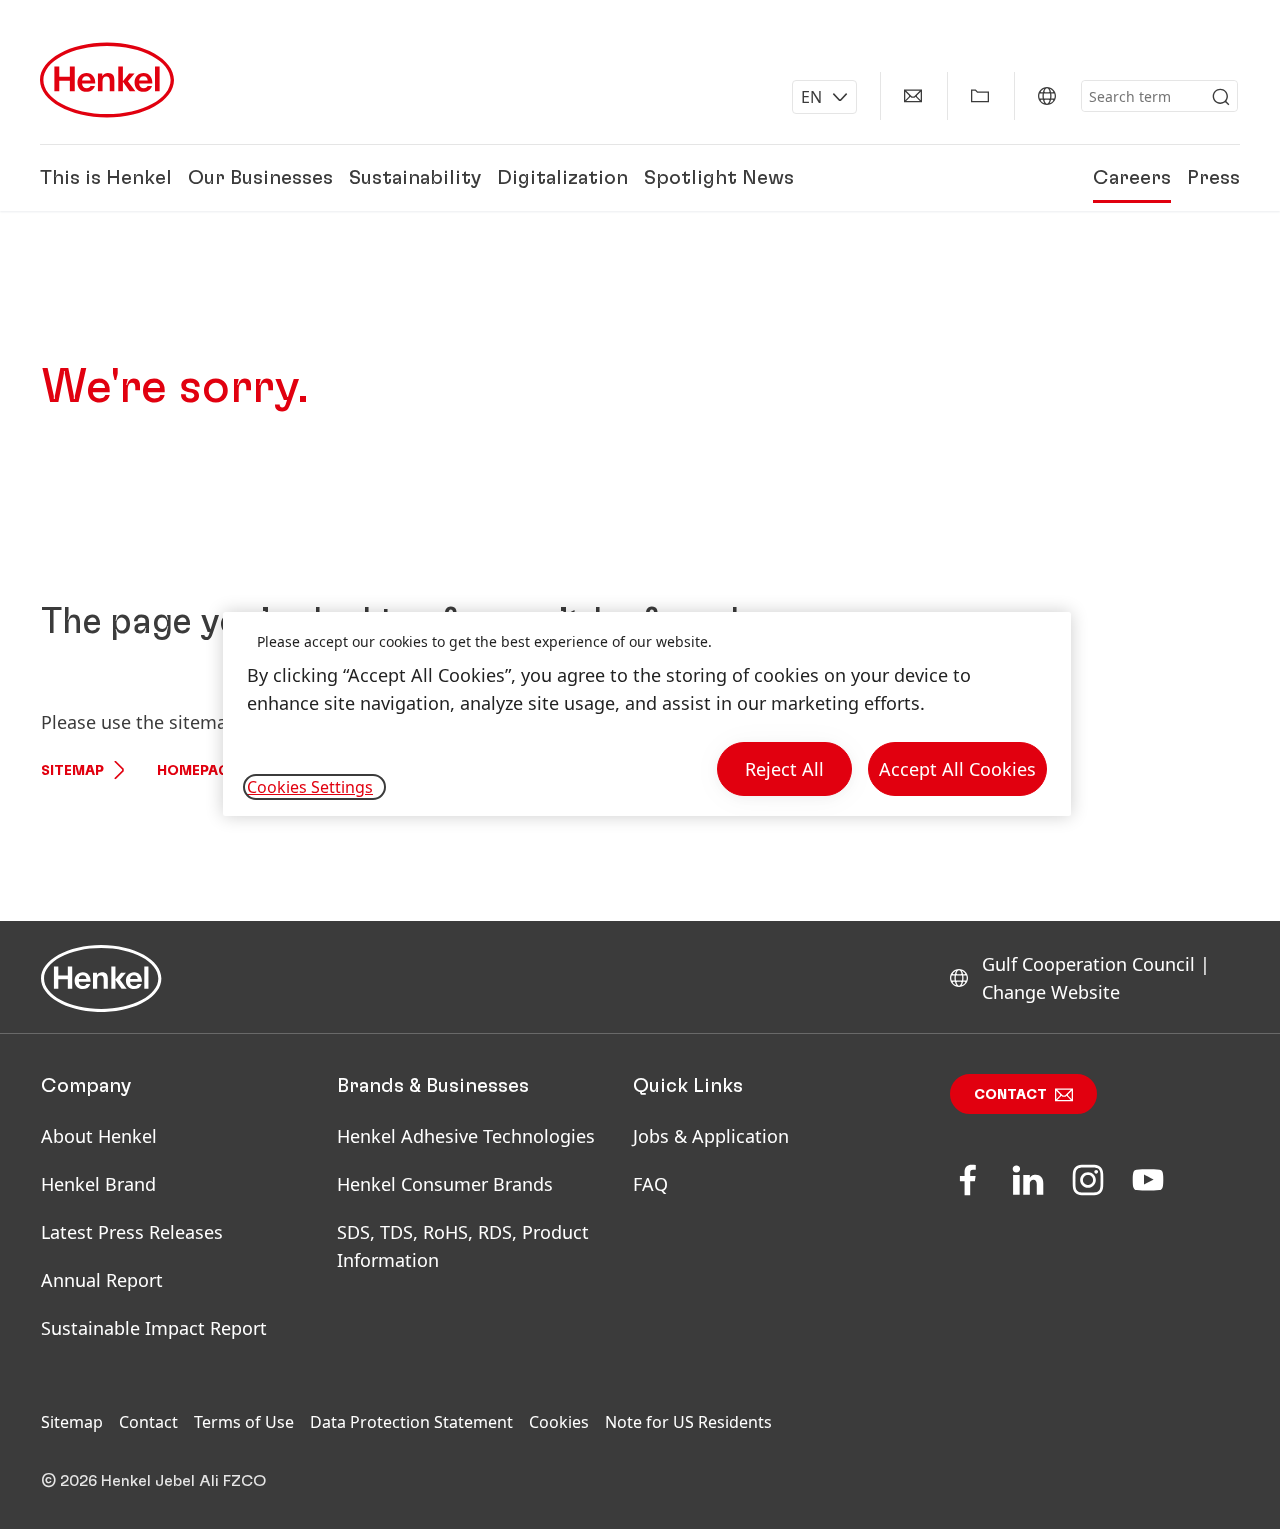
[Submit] (1221, 97)
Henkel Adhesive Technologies (466, 1136)
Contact (1010, 1095)
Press (1213, 178)
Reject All (784, 769)
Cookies (559, 1422)
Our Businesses (260, 178)
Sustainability (415, 178)
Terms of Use (244, 1422)
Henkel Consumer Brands (445, 1184)
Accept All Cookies (957, 769)
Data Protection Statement (411, 1422)
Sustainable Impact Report (154, 1328)
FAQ (650, 1184)
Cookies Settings (310, 787)
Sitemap (72, 771)
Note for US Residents (688, 1422)
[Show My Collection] (980, 96)
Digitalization (562, 178)
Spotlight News (719, 178)
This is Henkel (106, 178)
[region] (647, 714)
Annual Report (102, 1280)
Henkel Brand (98, 1184)
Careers (1132, 178)
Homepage (197, 771)
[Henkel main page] (107, 80)
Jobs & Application (711, 1136)
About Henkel (99, 1136)
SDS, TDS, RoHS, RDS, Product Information (463, 1246)
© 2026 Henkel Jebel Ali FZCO (153, 1481)
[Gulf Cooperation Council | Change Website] (1047, 96)
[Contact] (913, 96)
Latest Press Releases (132, 1232)
